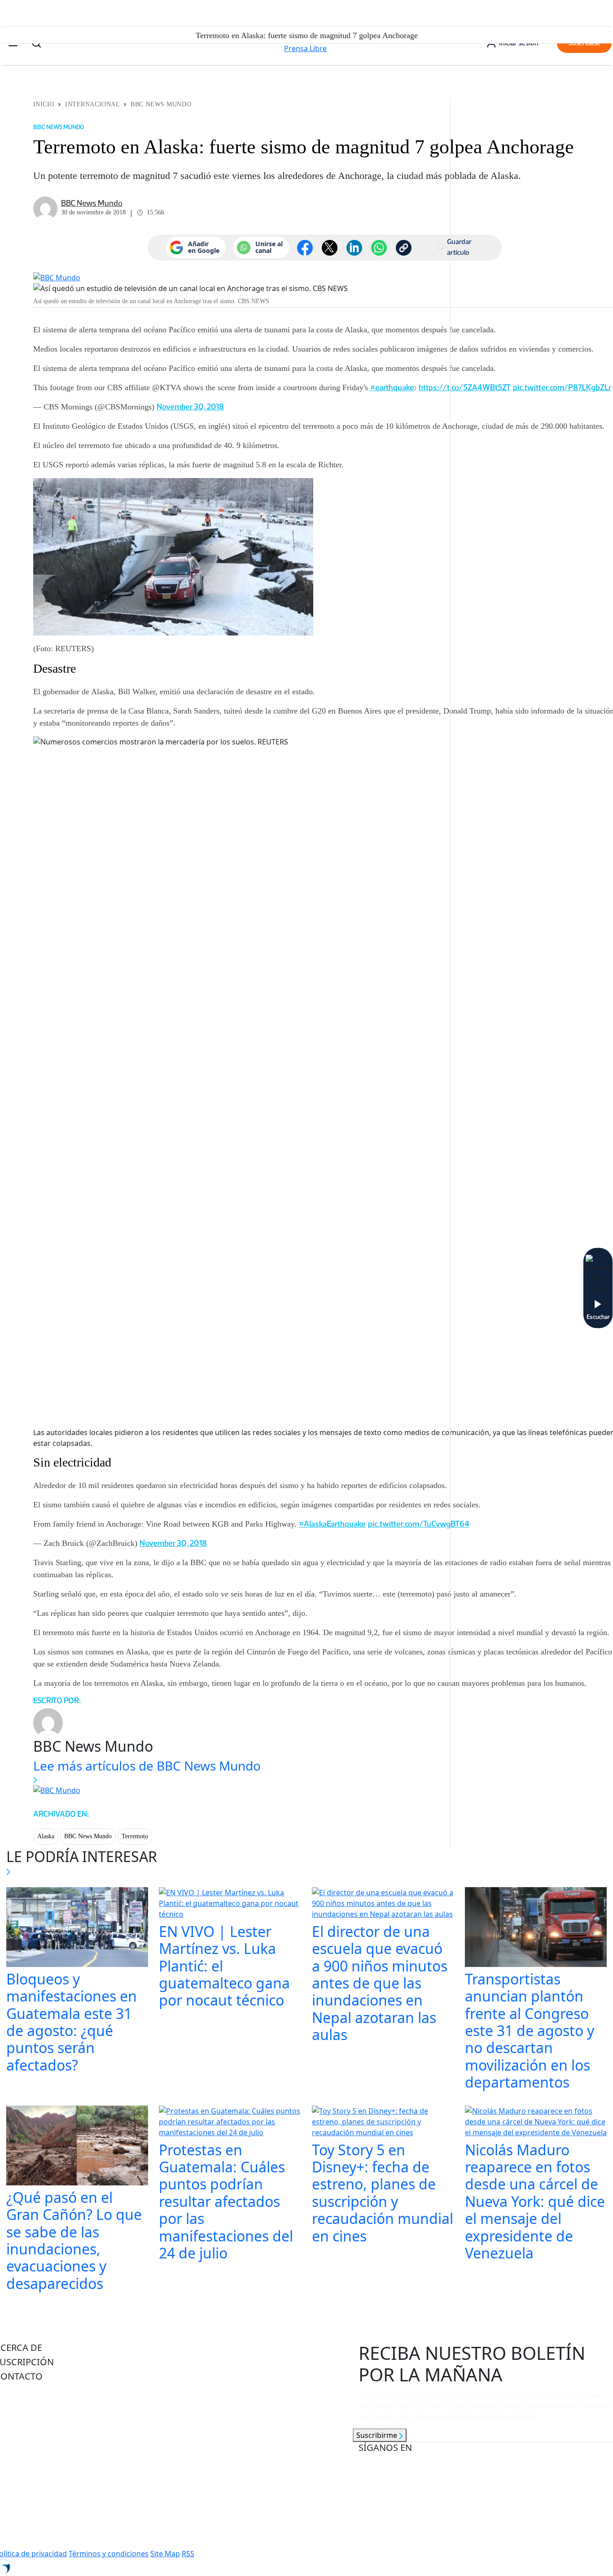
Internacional (92, 104)
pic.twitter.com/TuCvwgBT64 (419, 1524)
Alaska (46, 1836)
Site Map (165, 2554)
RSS (188, 2554)
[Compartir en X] (330, 248)
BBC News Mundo (161, 104)
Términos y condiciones (109, 2554)
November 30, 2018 (190, 407)
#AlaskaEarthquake (332, 1524)
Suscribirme (378, 2435)
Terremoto (135, 1836)
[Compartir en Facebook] (305, 248)
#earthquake (392, 387)
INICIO (44, 104)
